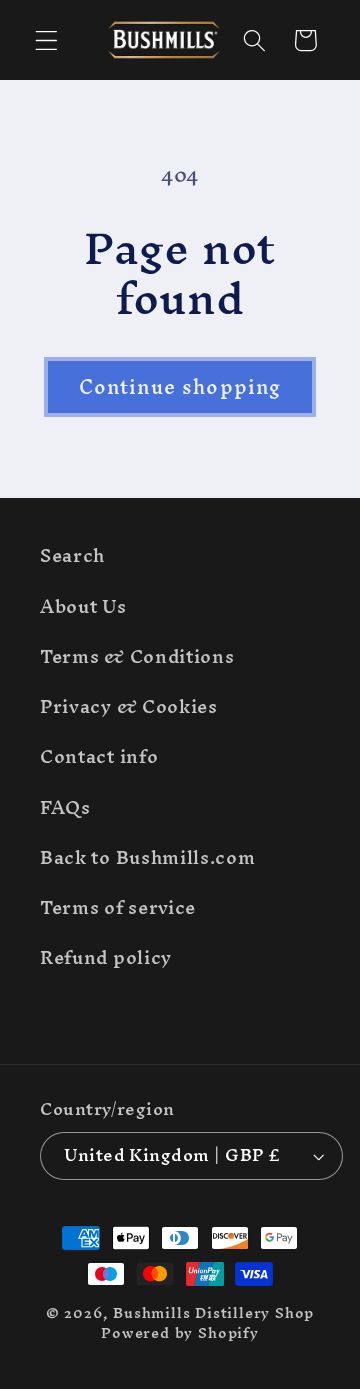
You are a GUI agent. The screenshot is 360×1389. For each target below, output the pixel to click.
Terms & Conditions (137, 656)
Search (72, 555)
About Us (83, 606)
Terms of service (118, 907)
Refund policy (106, 957)
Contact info (99, 756)
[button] (46, 40)
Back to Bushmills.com (148, 857)
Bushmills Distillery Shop (213, 1312)
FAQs (65, 807)
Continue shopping (180, 387)
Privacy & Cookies (129, 706)
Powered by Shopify (180, 1332)
